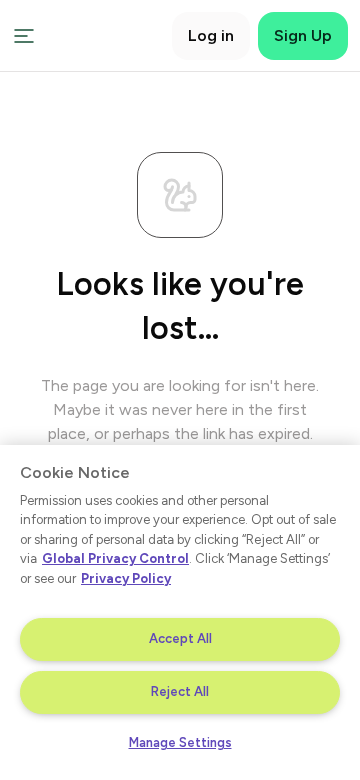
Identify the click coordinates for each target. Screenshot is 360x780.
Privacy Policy (126, 578)
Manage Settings (180, 742)
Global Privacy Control (115, 558)
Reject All (180, 691)
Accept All (180, 638)
